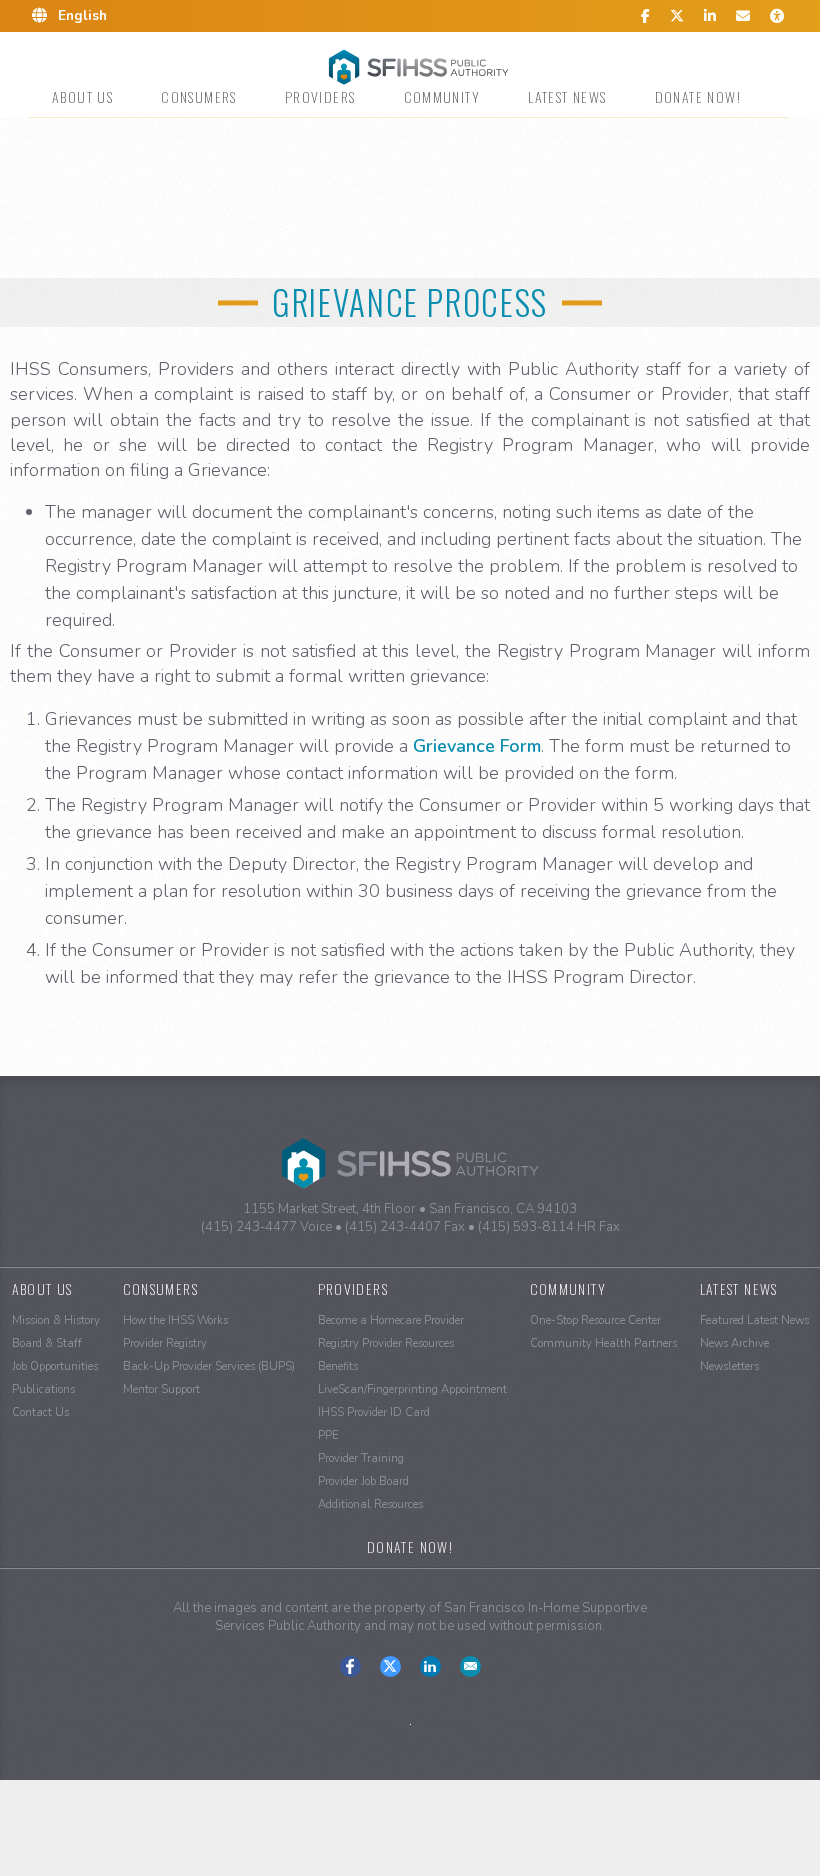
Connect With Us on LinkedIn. (430, 1666)
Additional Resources (370, 1504)
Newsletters (729, 1366)
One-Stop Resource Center (595, 1320)
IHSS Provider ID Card (374, 1412)
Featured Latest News (754, 1320)
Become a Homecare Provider (391, 1320)
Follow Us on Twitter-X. (390, 1666)
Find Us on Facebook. (350, 1666)
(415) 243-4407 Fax (405, 1227)
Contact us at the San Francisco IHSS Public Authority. (470, 1666)
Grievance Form (477, 746)
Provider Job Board (363, 1481)
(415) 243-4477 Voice (266, 1227)
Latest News (567, 96)
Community (442, 96)
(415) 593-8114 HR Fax (549, 1227)
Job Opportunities (55, 1366)
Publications (43, 1389)
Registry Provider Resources (386, 1343)
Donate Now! (698, 96)
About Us (82, 96)
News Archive (734, 1343)
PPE (328, 1435)
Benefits (338, 1366)
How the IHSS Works (175, 1320)
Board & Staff (47, 1343)
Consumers (199, 96)
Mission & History (56, 1320)
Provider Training (361, 1458)
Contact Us (40, 1412)
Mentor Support (161, 1389)
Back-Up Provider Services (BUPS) (209, 1366)
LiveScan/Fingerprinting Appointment (412, 1389)
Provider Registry (165, 1343)
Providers (320, 96)
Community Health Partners (603, 1343)
